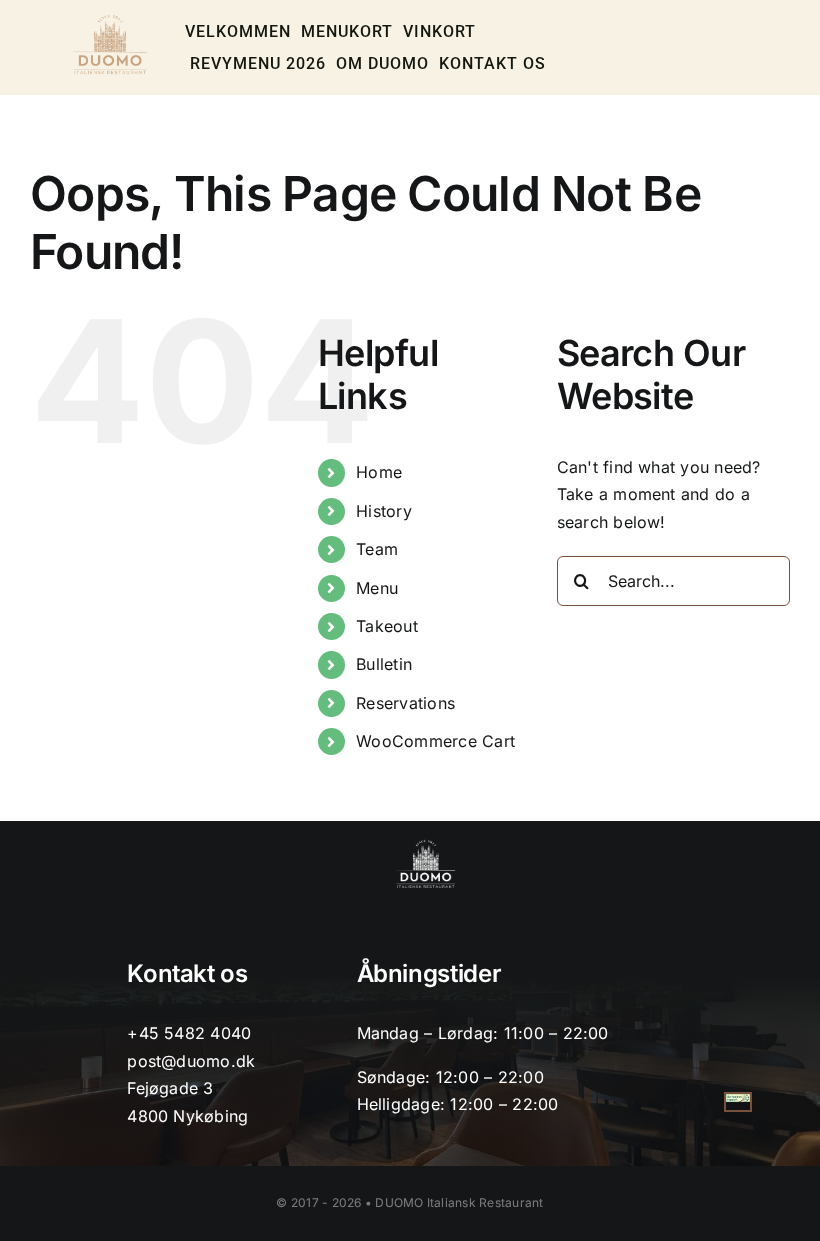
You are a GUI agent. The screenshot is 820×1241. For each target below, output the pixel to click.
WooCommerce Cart (435, 741)
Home (379, 472)
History (384, 511)
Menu (377, 588)
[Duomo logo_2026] (110, 20)
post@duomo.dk (191, 1061)
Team (377, 549)
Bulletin (384, 664)
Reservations (405, 703)
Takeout (387, 626)
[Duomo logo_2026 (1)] (425, 845)
